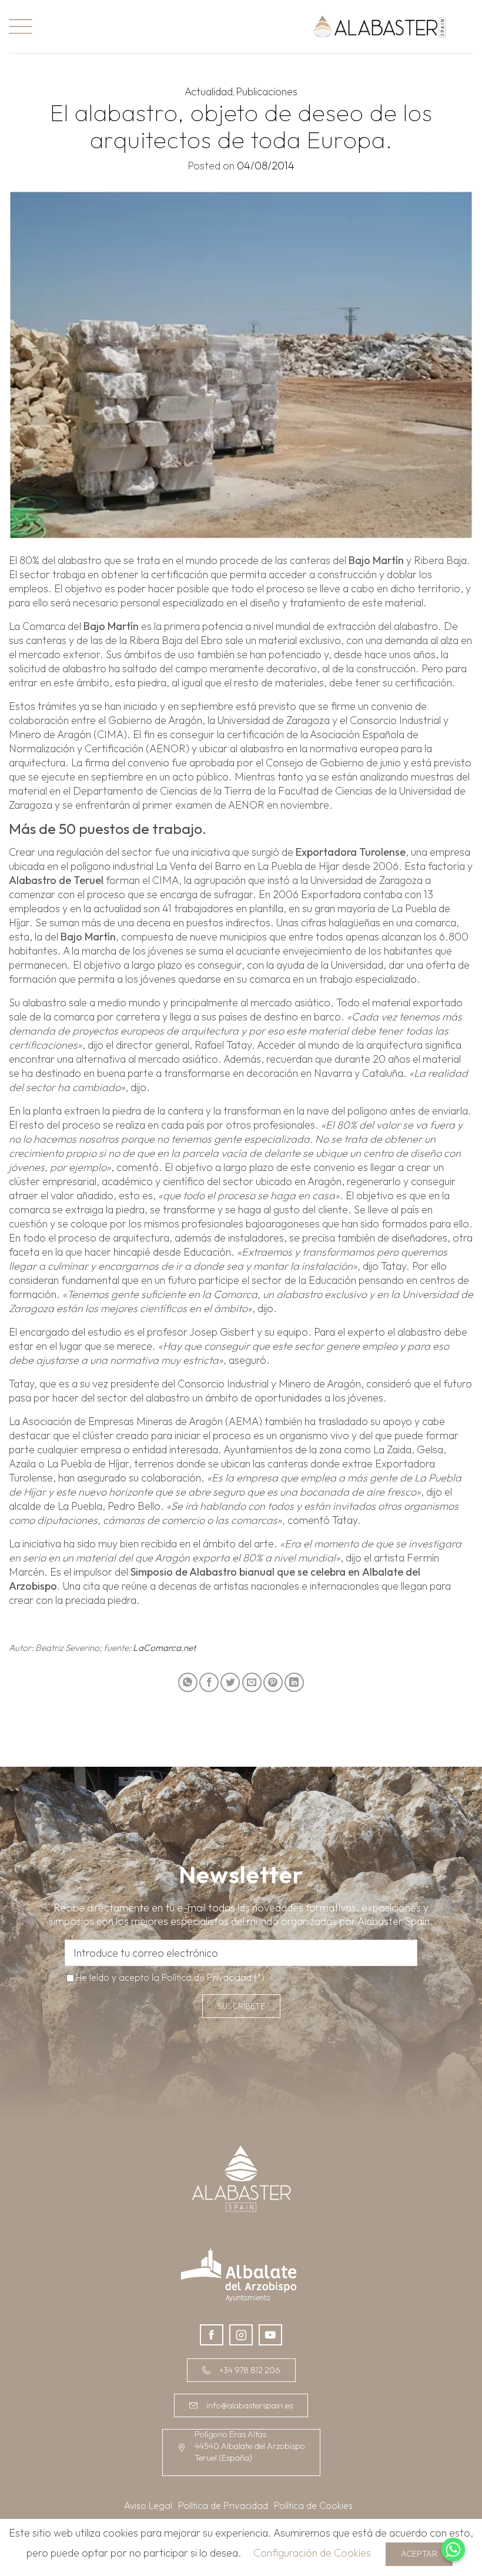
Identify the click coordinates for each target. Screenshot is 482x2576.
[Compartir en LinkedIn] (294, 1682)
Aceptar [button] (419, 2554)
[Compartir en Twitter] (230, 1682)
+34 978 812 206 (250, 2370)
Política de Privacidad (207, 1977)
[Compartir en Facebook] (209, 1682)
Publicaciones (267, 91)
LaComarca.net (164, 1648)
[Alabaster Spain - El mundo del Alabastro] (379, 26)
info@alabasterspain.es (250, 2405)
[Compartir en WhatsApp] (188, 1682)
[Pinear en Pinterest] (273, 1682)
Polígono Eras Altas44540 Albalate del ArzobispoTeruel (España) (250, 2446)
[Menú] (21, 26)
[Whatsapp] (453, 2550)
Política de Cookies (313, 2505)
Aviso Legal (148, 2505)
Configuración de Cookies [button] (312, 2553)
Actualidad (209, 91)
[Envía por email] (252, 1682)
